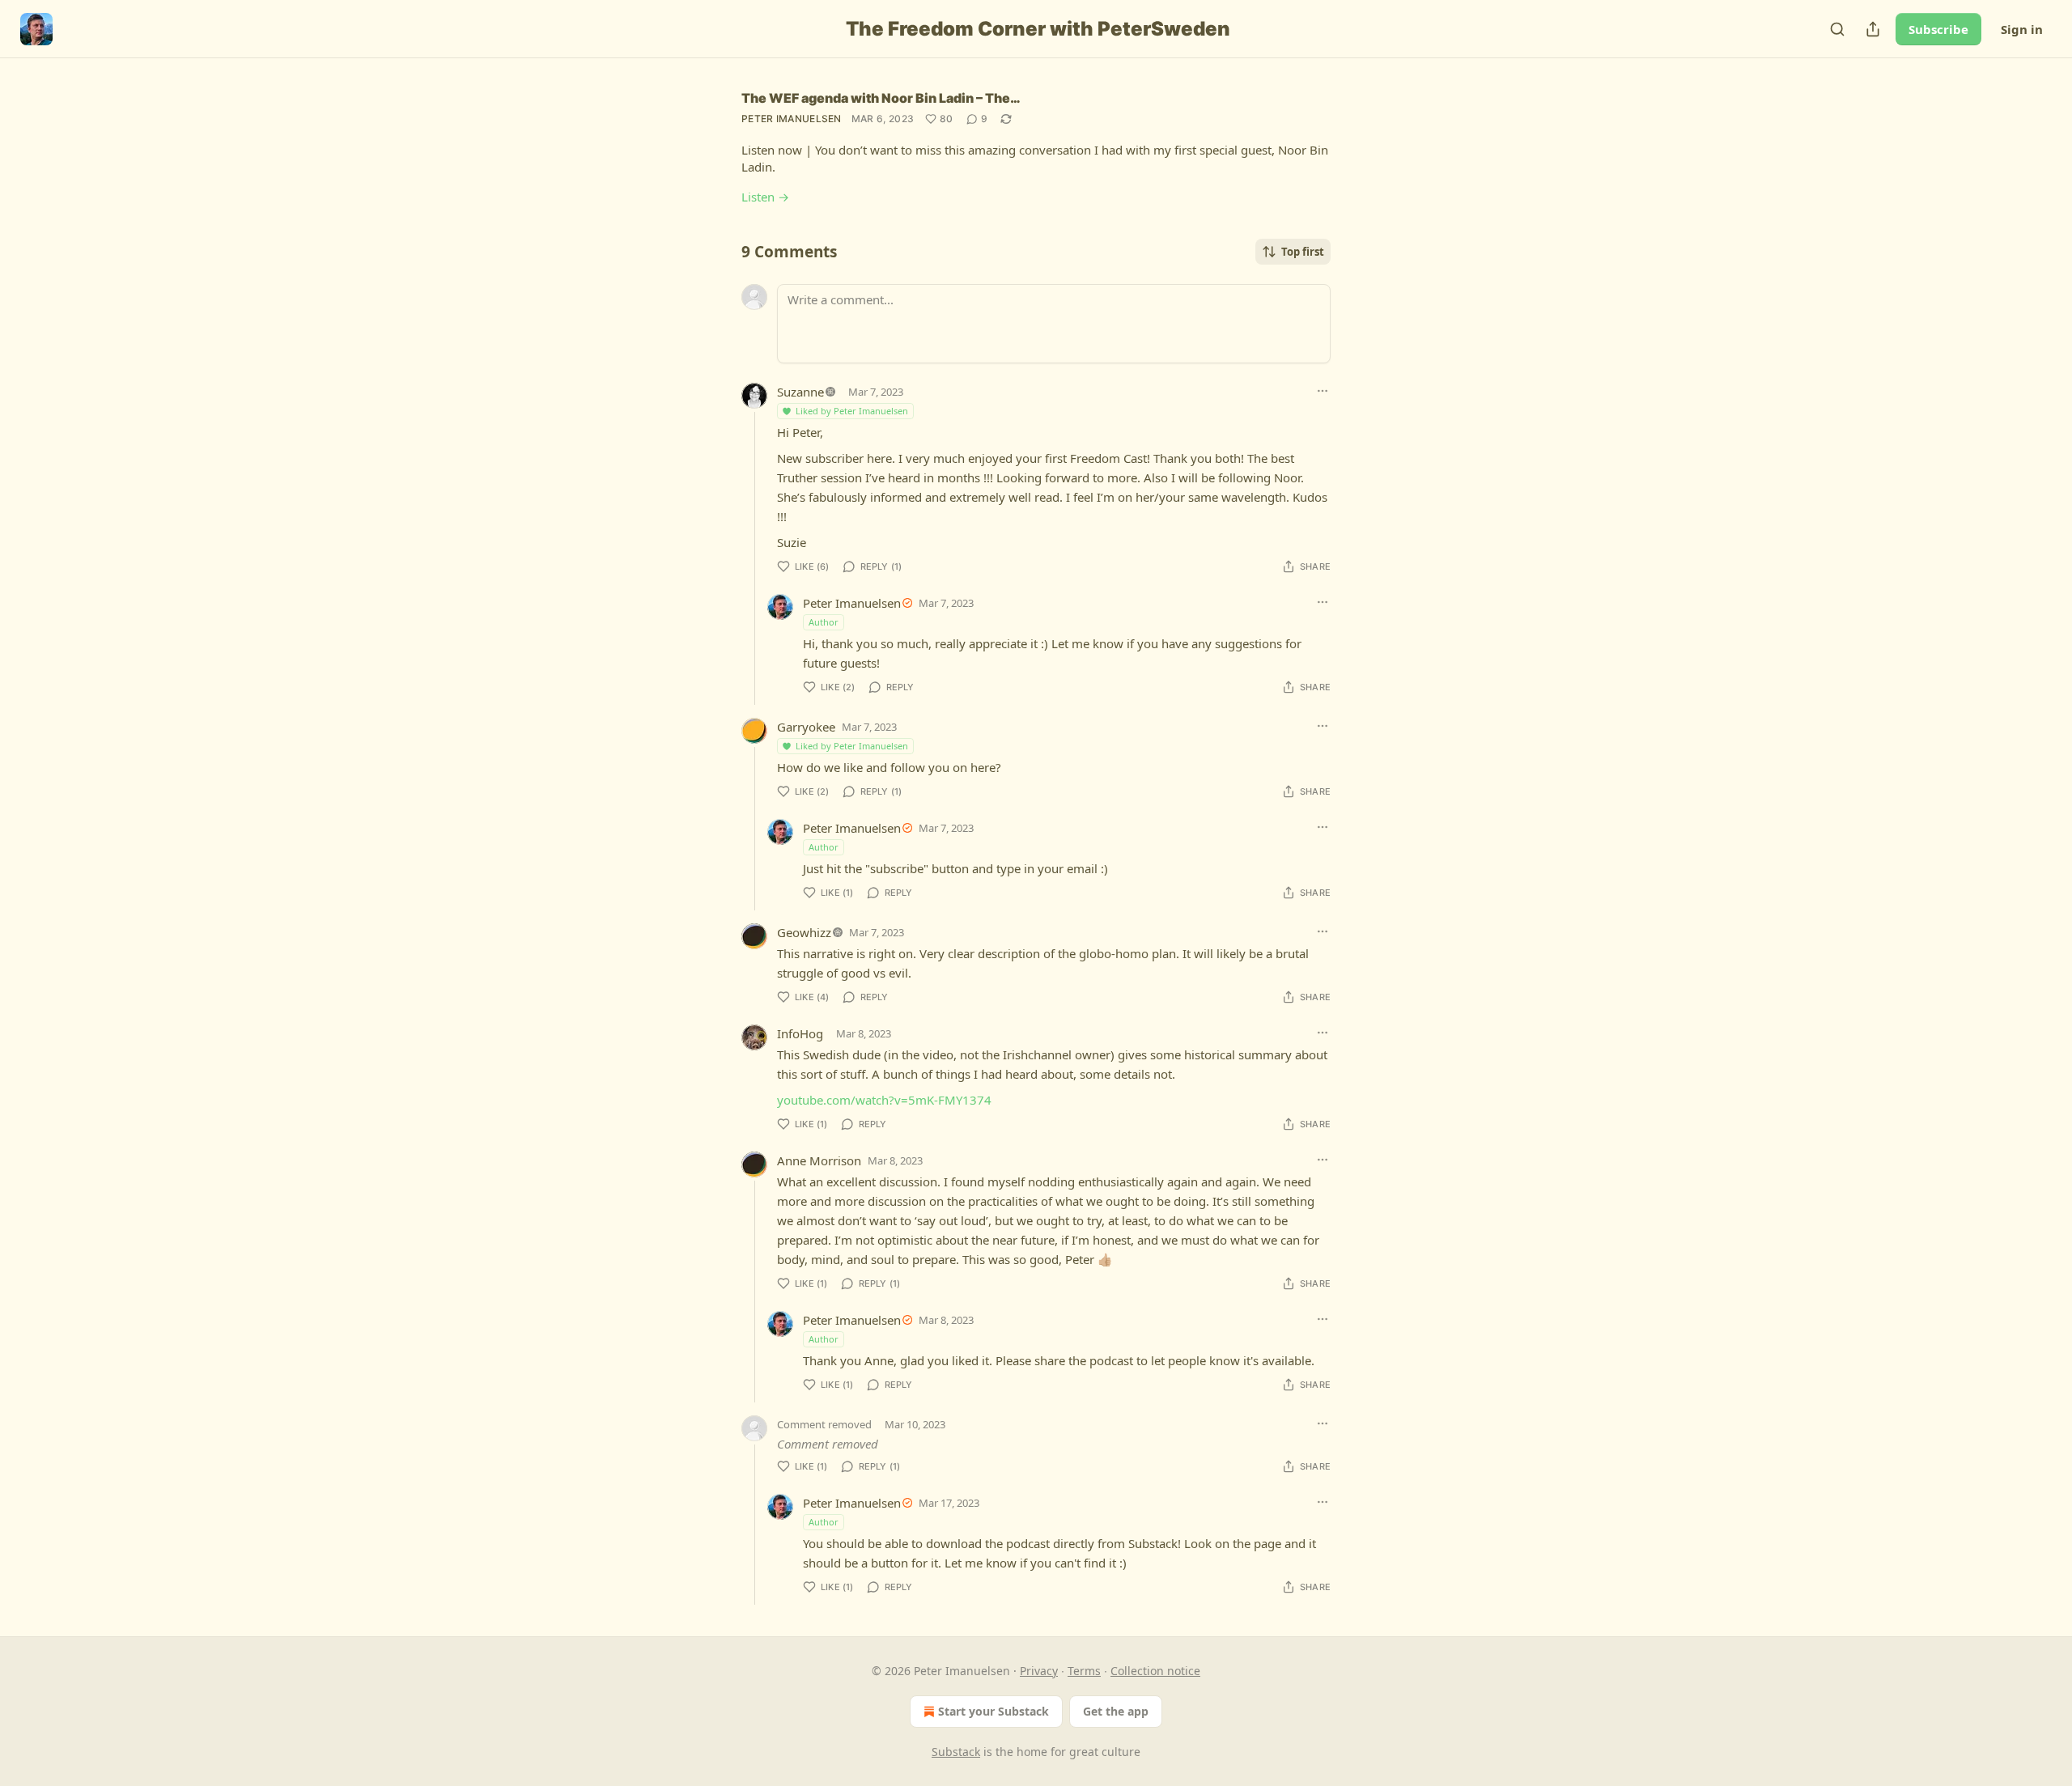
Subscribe (1938, 29)
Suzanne (800, 392)
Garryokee (806, 727)
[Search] (1837, 29)
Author (824, 622)
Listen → (765, 197)
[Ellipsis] (1323, 391)
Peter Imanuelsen (792, 119)
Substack (956, 1752)
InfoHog (800, 1033)
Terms (1084, 1671)
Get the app (1116, 1711)
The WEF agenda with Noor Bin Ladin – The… (881, 98)
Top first (1303, 252)
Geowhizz (804, 932)
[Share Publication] (1873, 29)
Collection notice (1155, 1671)
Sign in (2022, 29)
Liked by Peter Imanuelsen (852, 411)
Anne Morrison (819, 1160)
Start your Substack (994, 1711)
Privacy (1039, 1671)
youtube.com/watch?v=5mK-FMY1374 (884, 1100)
